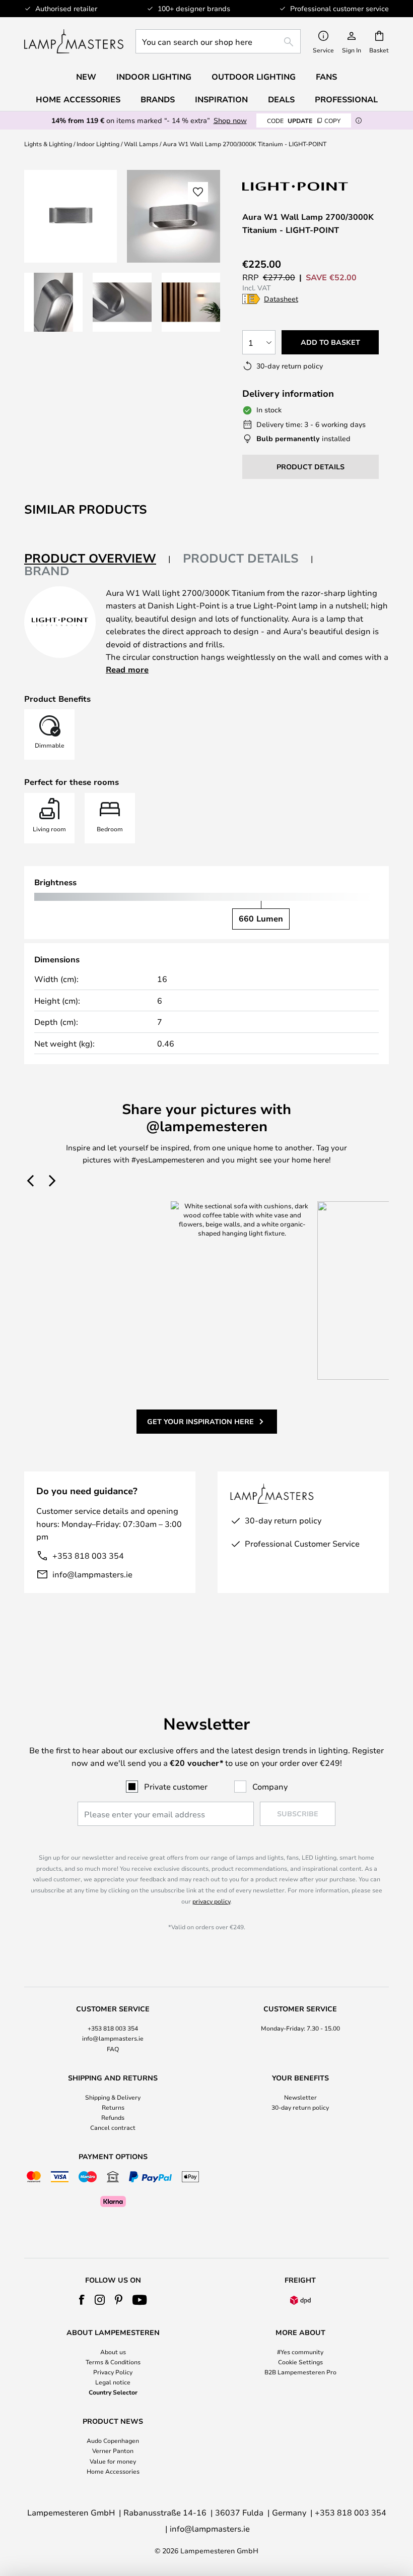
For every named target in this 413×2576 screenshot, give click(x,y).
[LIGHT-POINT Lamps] (296, 186)
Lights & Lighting (48, 144)
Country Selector (113, 2392)
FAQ (113, 2049)
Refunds (113, 2117)
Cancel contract (113, 2127)
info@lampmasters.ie (92, 1574)
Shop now (230, 120)
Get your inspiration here (200, 1421)
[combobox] (218, 41)
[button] (53, 302)
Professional (346, 99)
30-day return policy (300, 2107)
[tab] (97, 559)
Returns (113, 2107)
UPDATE (304, 120)
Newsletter (300, 2097)
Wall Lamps (141, 144)
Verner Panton (113, 2450)
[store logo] (74, 41)
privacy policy (211, 1901)
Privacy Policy (113, 2372)
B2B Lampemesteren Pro (300, 2372)
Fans (326, 77)
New (86, 77)
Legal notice (113, 2382)
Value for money (113, 2461)
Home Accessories (113, 2471)
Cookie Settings (300, 2362)
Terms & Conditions (113, 2362)
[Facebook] (82, 2300)
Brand (47, 571)
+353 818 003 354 (88, 1555)
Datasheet (281, 299)
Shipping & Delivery (113, 2097)
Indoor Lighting (98, 144)
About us (113, 2352)
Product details (241, 558)
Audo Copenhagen (113, 2440)
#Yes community (300, 2352)
